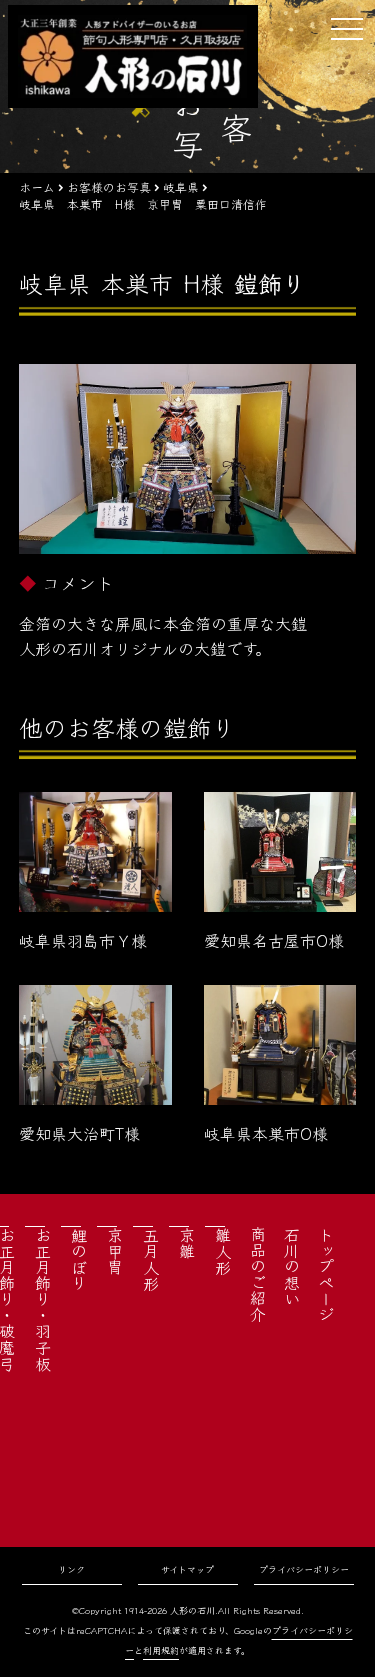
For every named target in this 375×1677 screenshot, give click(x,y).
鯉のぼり (79, 1259)
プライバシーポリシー (304, 1569)
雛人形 (223, 1251)
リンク (71, 1569)
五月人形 (151, 1259)
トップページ (326, 1274)
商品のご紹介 (258, 1274)
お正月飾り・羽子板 (43, 1299)
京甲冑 (115, 1251)
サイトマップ (187, 1569)
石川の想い (292, 1266)
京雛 (187, 1243)
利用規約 (161, 1650)
